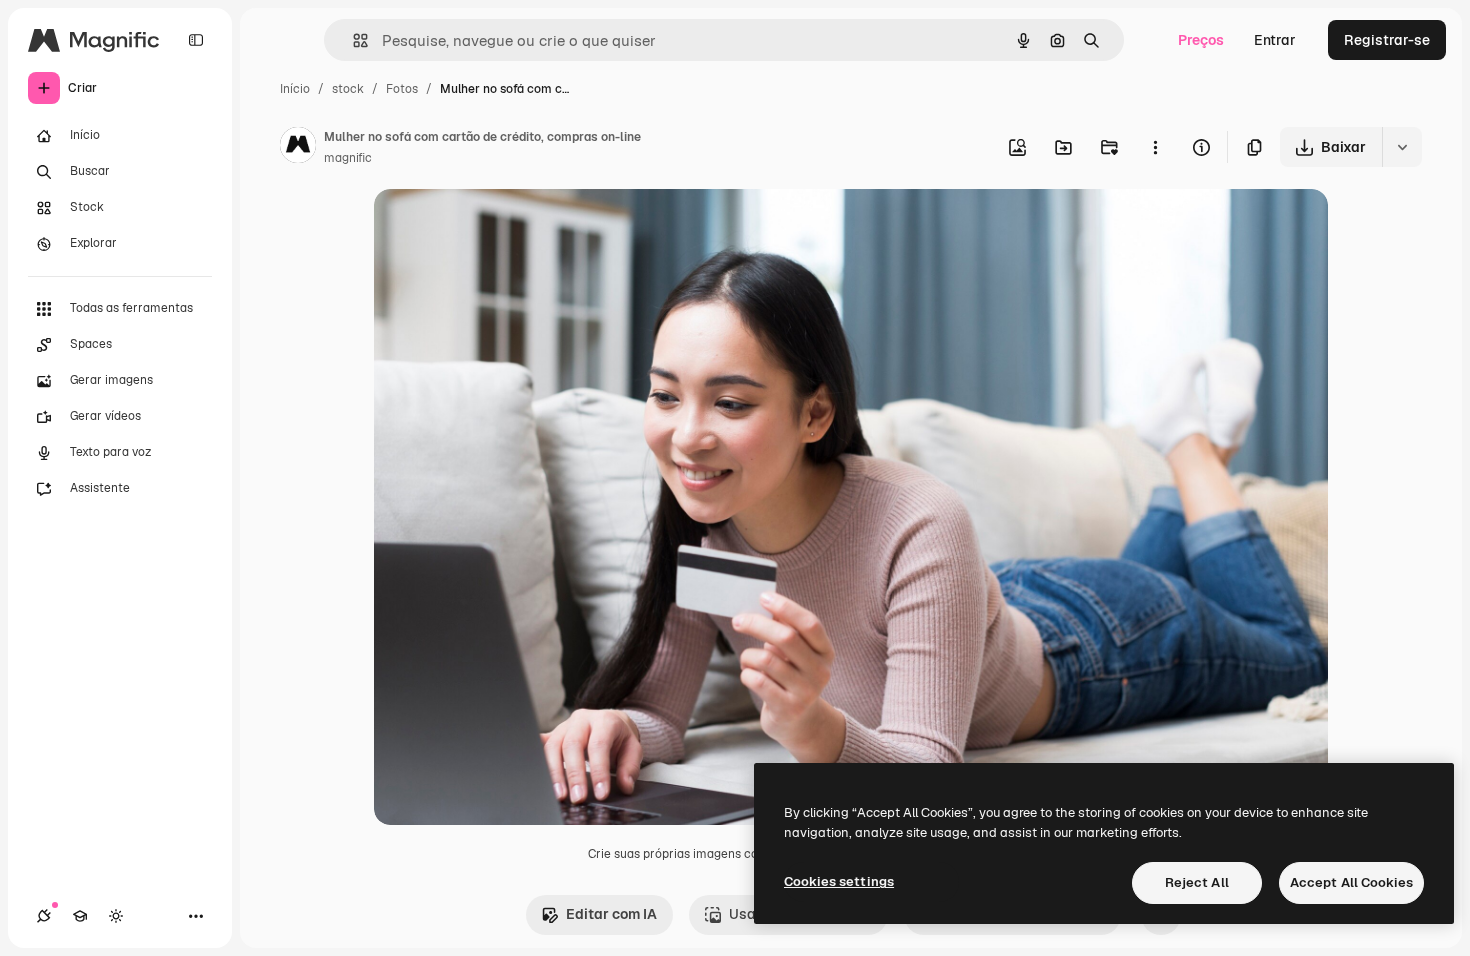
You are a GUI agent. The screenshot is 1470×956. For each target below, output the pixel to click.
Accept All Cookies (1351, 882)
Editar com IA (611, 914)
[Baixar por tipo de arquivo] (1402, 147)
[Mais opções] (1155, 147)
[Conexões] (44, 916)
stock (348, 89)
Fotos (402, 89)
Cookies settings (839, 881)
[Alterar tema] (116, 916)
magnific (348, 158)
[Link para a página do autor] (298, 148)
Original (502, 227)
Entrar (1275, 40)
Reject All (1197, 882)
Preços (1201, 40)
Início (295, 89)
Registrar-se (1387, 40)
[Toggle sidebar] (196, 40)
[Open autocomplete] (352, 40)
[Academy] (80, 916)
